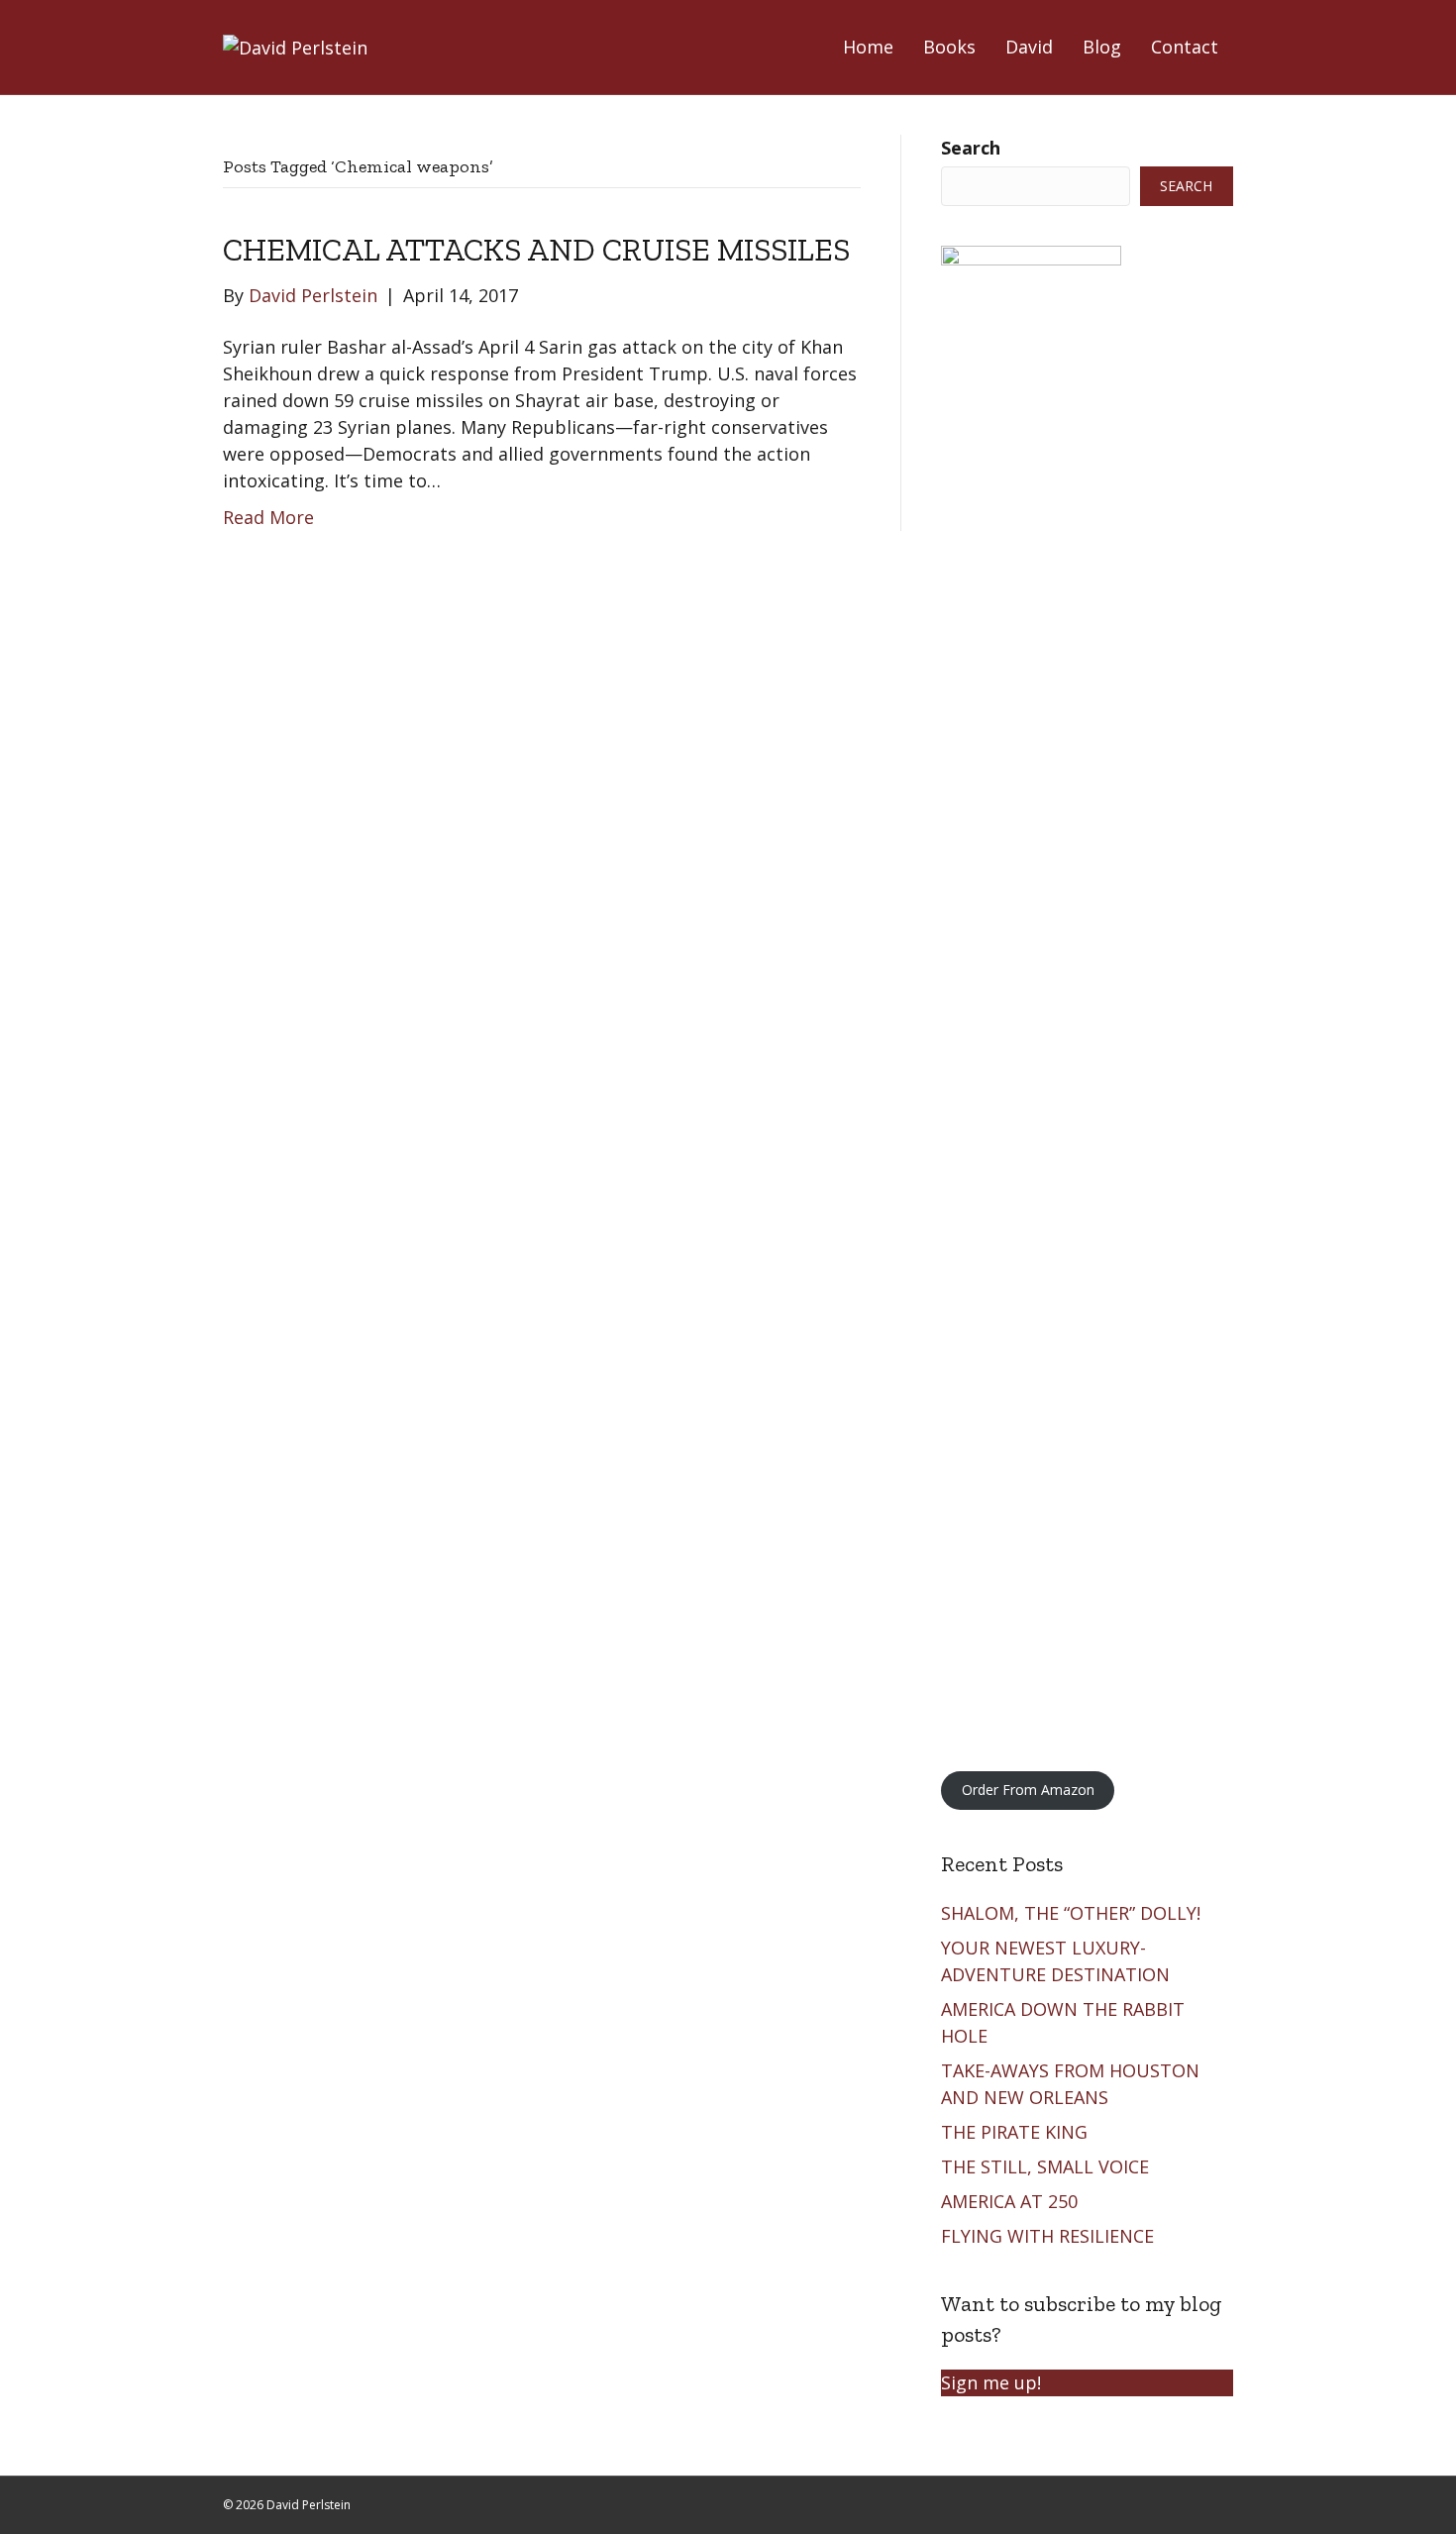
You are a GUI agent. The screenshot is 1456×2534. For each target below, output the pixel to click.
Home (868, 47)
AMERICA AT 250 (1012, 2201)
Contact (1185, 47)
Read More (268, 517)
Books (949, 47)
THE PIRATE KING (1017, 2132)
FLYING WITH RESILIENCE (1050, 2236)
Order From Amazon (1028, 1790)
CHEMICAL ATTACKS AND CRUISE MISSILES (536, 250)
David (1029, 47)
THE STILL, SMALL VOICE (1047, 2166)
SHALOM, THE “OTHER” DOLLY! (1073, 1913)
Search (971, 148)
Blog (1102, 47)
